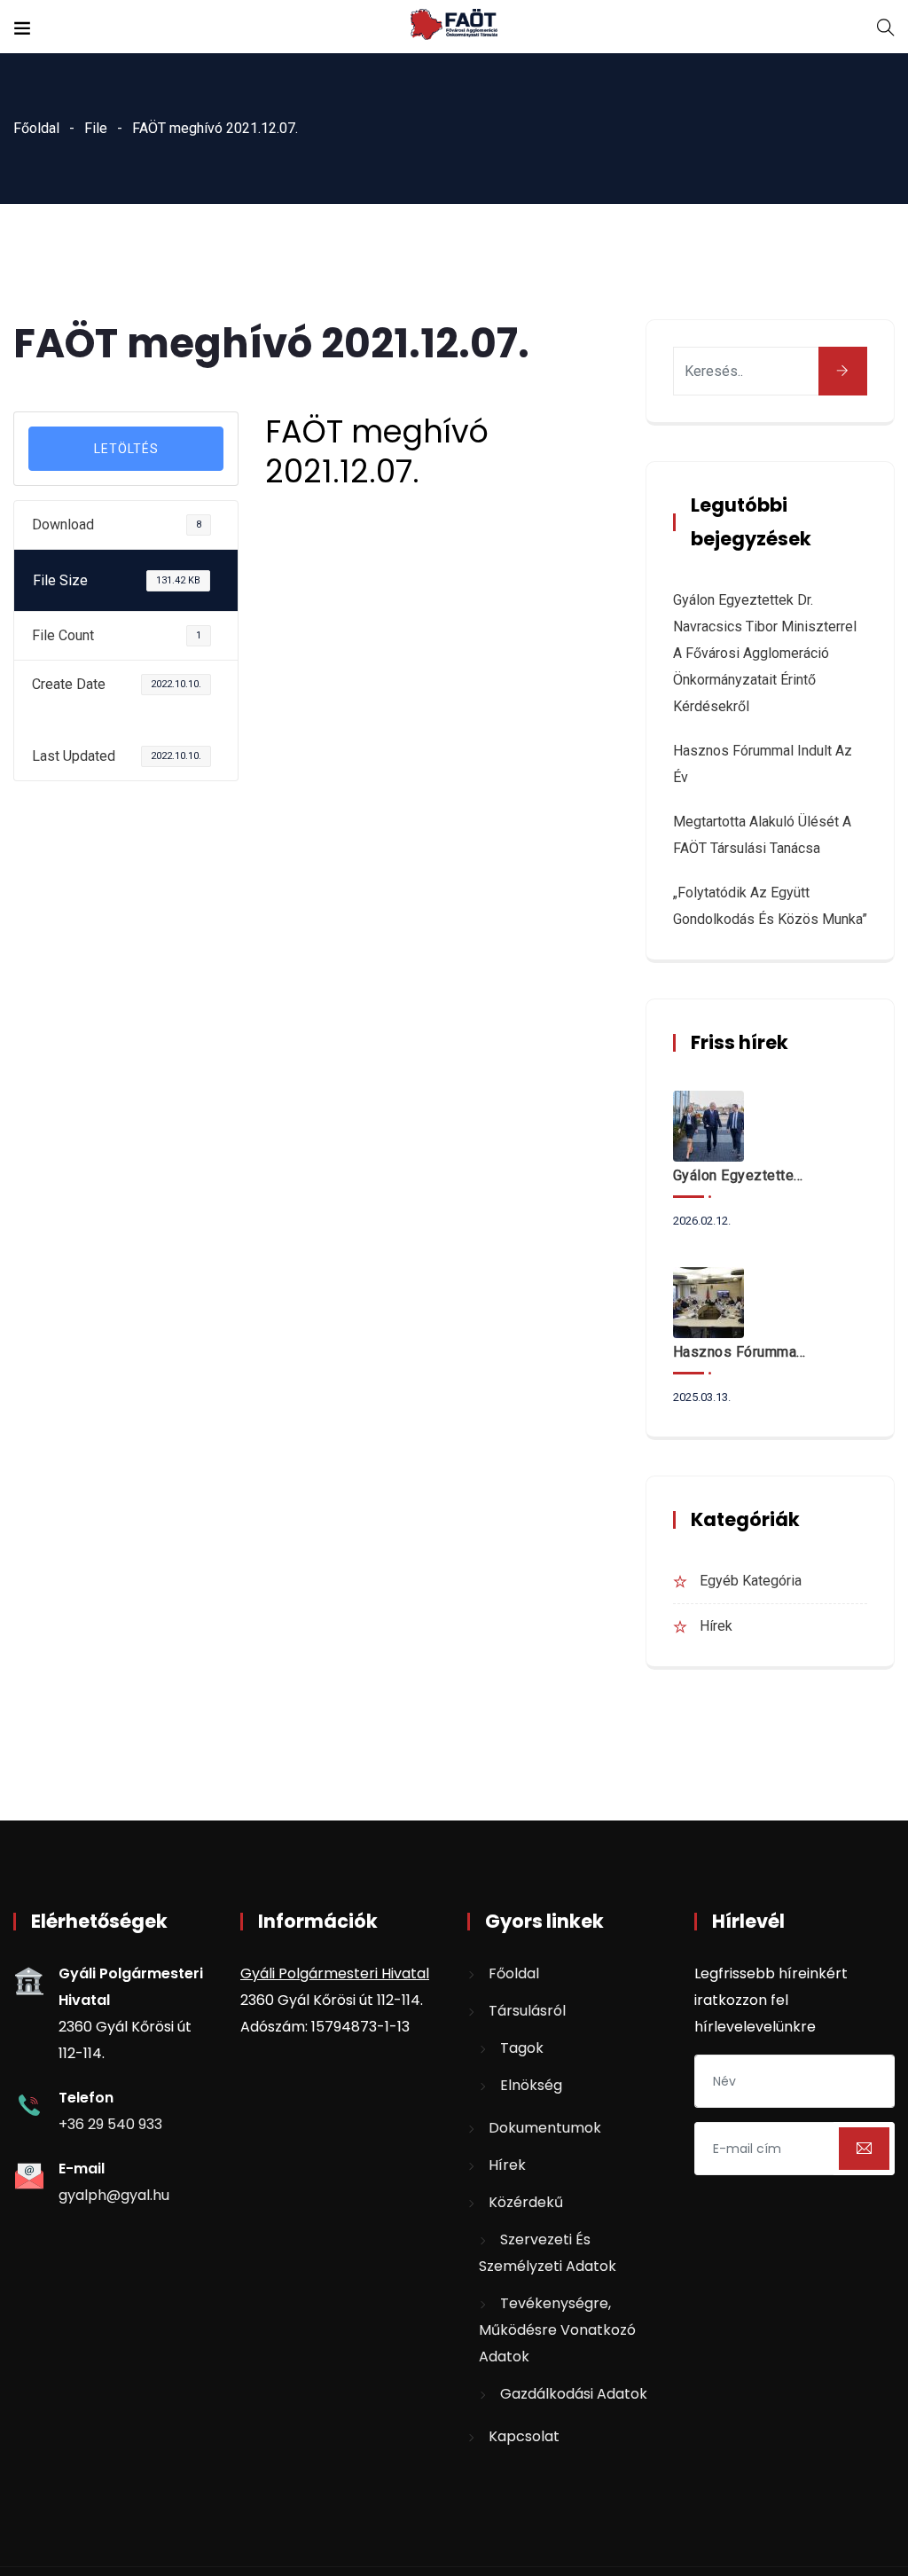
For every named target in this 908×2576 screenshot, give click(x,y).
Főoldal (36, 128)
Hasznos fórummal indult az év (740, 1352)
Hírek (716, 1626)
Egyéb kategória (751, 1581)
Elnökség (531, 2085)
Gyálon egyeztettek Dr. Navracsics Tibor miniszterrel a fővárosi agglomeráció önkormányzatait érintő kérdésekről (765, 653)
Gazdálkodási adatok (574, 2394)
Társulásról (527, 2011)
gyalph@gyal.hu (114, 2195)
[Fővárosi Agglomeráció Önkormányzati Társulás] (454, 26)
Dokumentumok (545, 2128)
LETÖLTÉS (126, 449)
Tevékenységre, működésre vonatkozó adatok (557, 2330)
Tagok (522, 2048)
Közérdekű (526, 2202)
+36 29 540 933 (110, 2124)
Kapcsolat (524, 2436)
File (96, 128)
